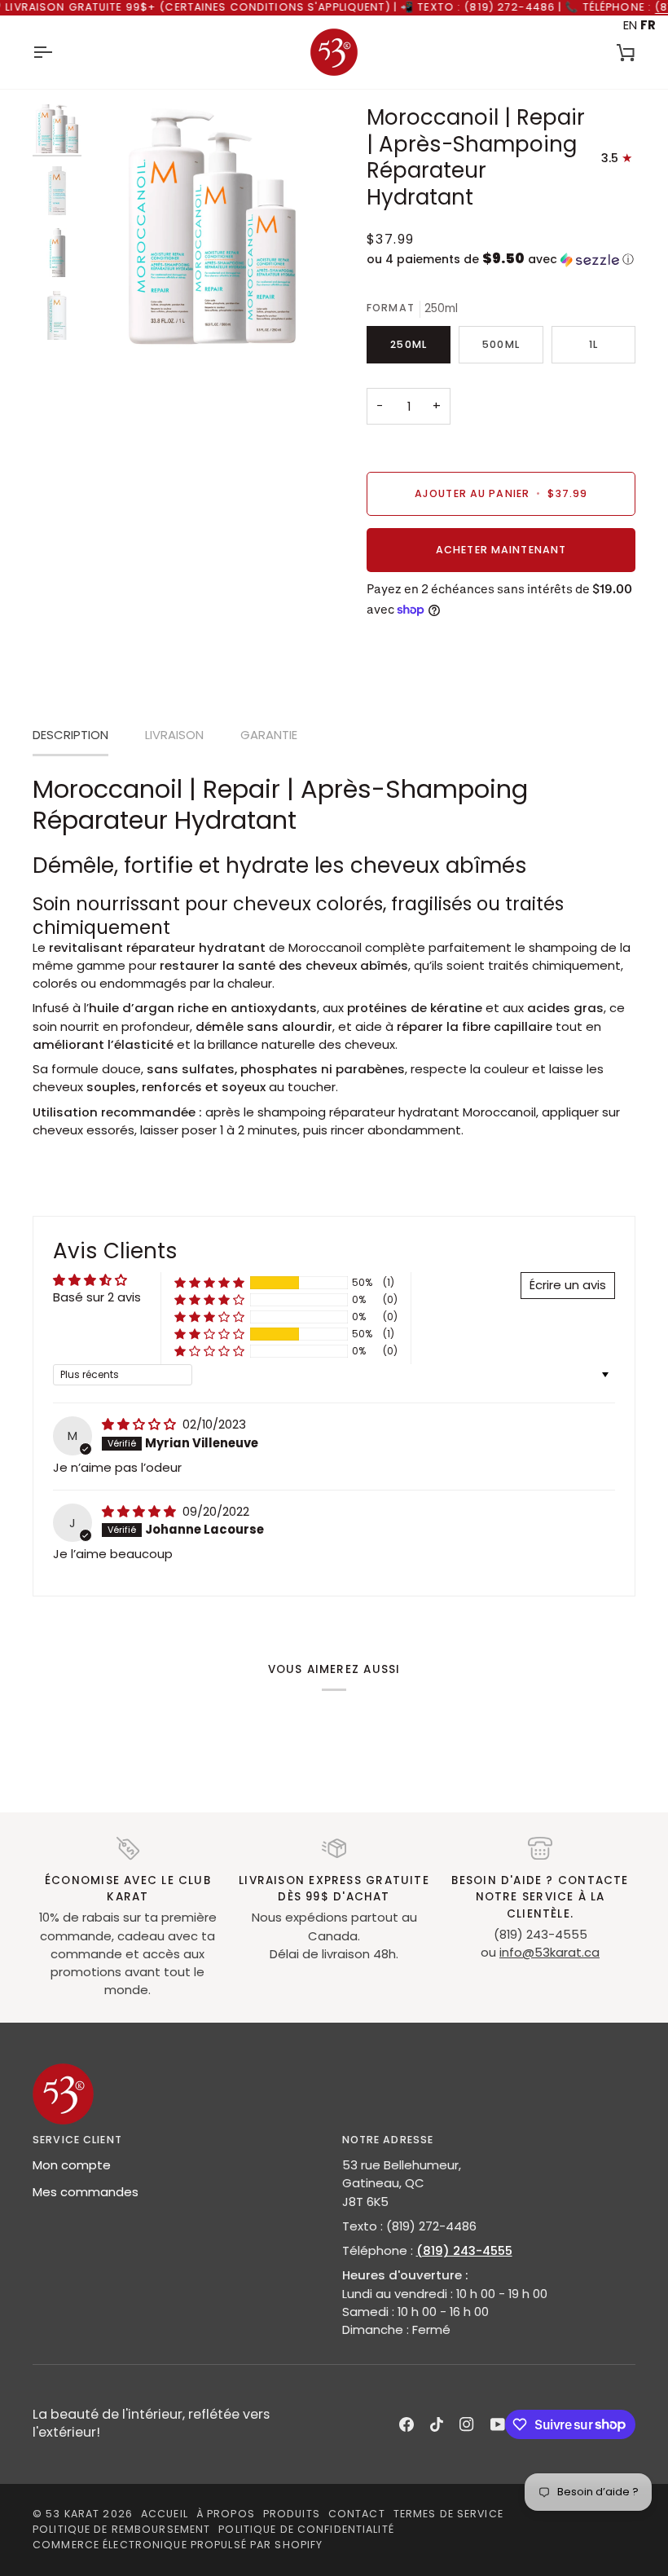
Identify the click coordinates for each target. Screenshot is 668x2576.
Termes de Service (448, 2514)
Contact (357, 2514)
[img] (141, 1424)
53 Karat (73, 2514)
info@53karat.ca (549, 1952)
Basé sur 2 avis (97, 1297)
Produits (292, 2514)
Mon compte (72, 2165)
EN (630, 25)
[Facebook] (407, 2424)
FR (648, 25)
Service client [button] (77, 2140)
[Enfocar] (120, 318)
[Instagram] (467, 2424)
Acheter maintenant (501, 550)
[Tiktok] (437, 2424)
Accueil (165, 2514)
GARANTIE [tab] (269, 735)
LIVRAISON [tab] (174, 735)
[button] (501, 260)
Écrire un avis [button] (568, 1285)
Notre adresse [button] (388, 2140)
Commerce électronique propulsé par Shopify (178, 2545)
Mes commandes (86, 2192)
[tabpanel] (334, 957)
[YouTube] (498, 2424)
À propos (226, 2514)
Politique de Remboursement (121, 2529)
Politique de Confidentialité (306, 2529)
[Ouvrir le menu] (57, 52)
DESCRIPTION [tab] (70, 735)
